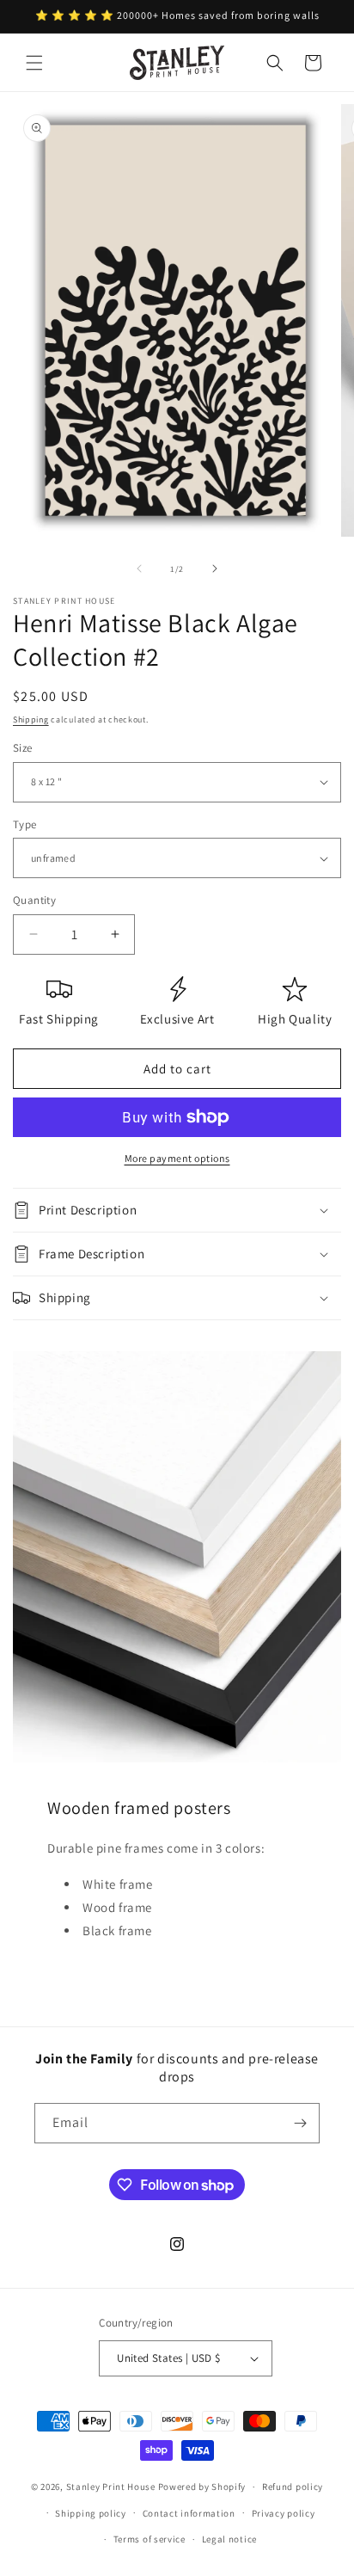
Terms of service (150, 2539)
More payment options (177, 1158)
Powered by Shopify (202, 2487)
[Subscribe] (300, 2123)
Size (23, 748)
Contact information (189, 2513)
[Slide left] (139, 569)
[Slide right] (215, 569)
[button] (34, 63)
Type (25, 824)
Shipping (31, 719)
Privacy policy (284, 2513)
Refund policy (293, 2487)
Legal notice (229, 2539)
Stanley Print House (111, 2487)
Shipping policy (91, 2513)
